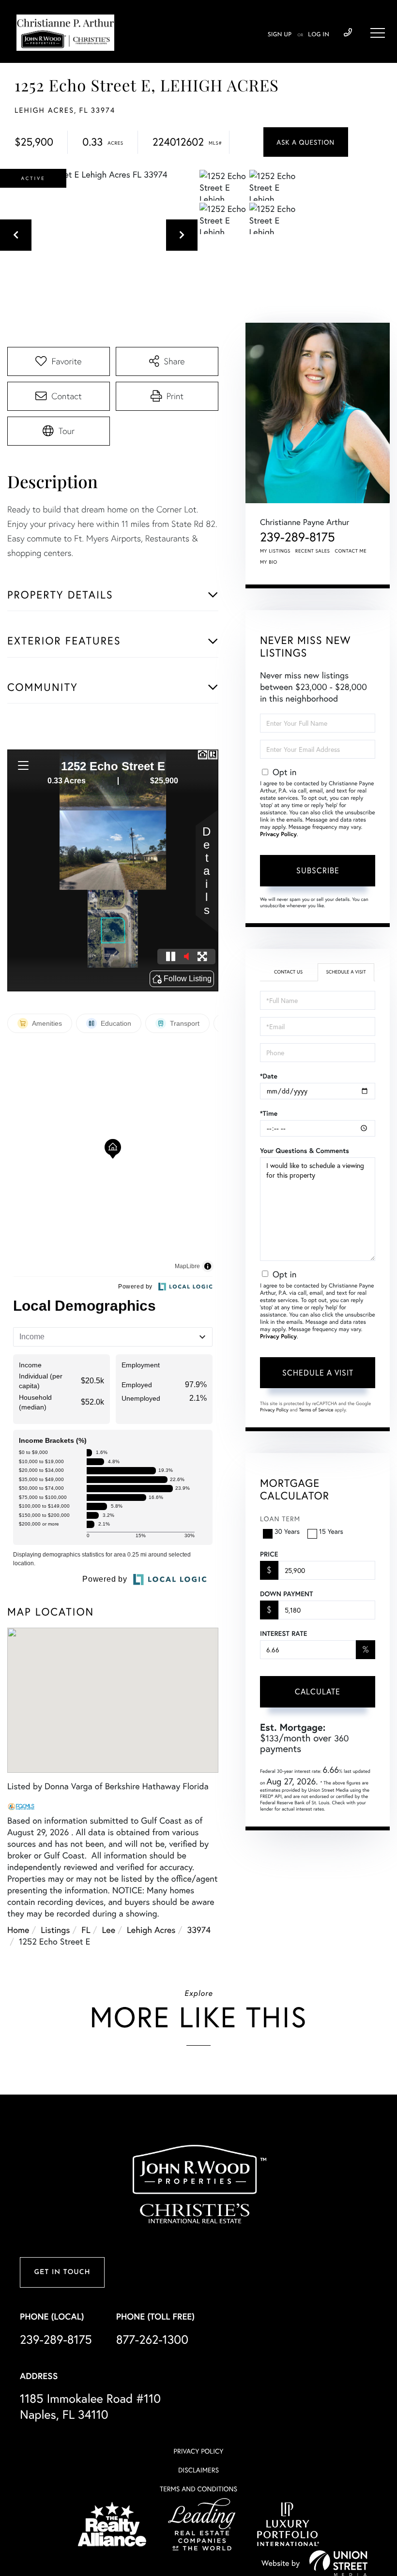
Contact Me (351, 551)
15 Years (331, 1531)
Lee (109, 1930)
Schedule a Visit (346, 972)
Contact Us (288, 972)
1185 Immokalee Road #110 (90, 2406)
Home (18, 1930)
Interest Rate (283, 1633)
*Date (269, 1076)
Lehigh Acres (151, 1930)
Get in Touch (62, 2272)
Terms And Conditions (198, 2489)
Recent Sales (313, 551)
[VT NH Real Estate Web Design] (338, 2563)
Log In (319, 35)
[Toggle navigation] (378, 33)
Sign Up (280, 35)
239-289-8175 (348, 33)
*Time (269, 1113)
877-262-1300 (152, 2339)
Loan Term (280, 1519)
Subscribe (318, 870)
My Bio (269, 562)
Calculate (318, 1691)
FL (86, 1930)
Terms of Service (316, 1410)
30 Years (287, 1531)
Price (269, 1554)
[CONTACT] (306, 142)
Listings (55, 1930)
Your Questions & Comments (305, 1151)
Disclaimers (198, 2470)
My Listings (275, 551)
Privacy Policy (278, 834)
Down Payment (286, 1594)
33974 (199, 1930)
